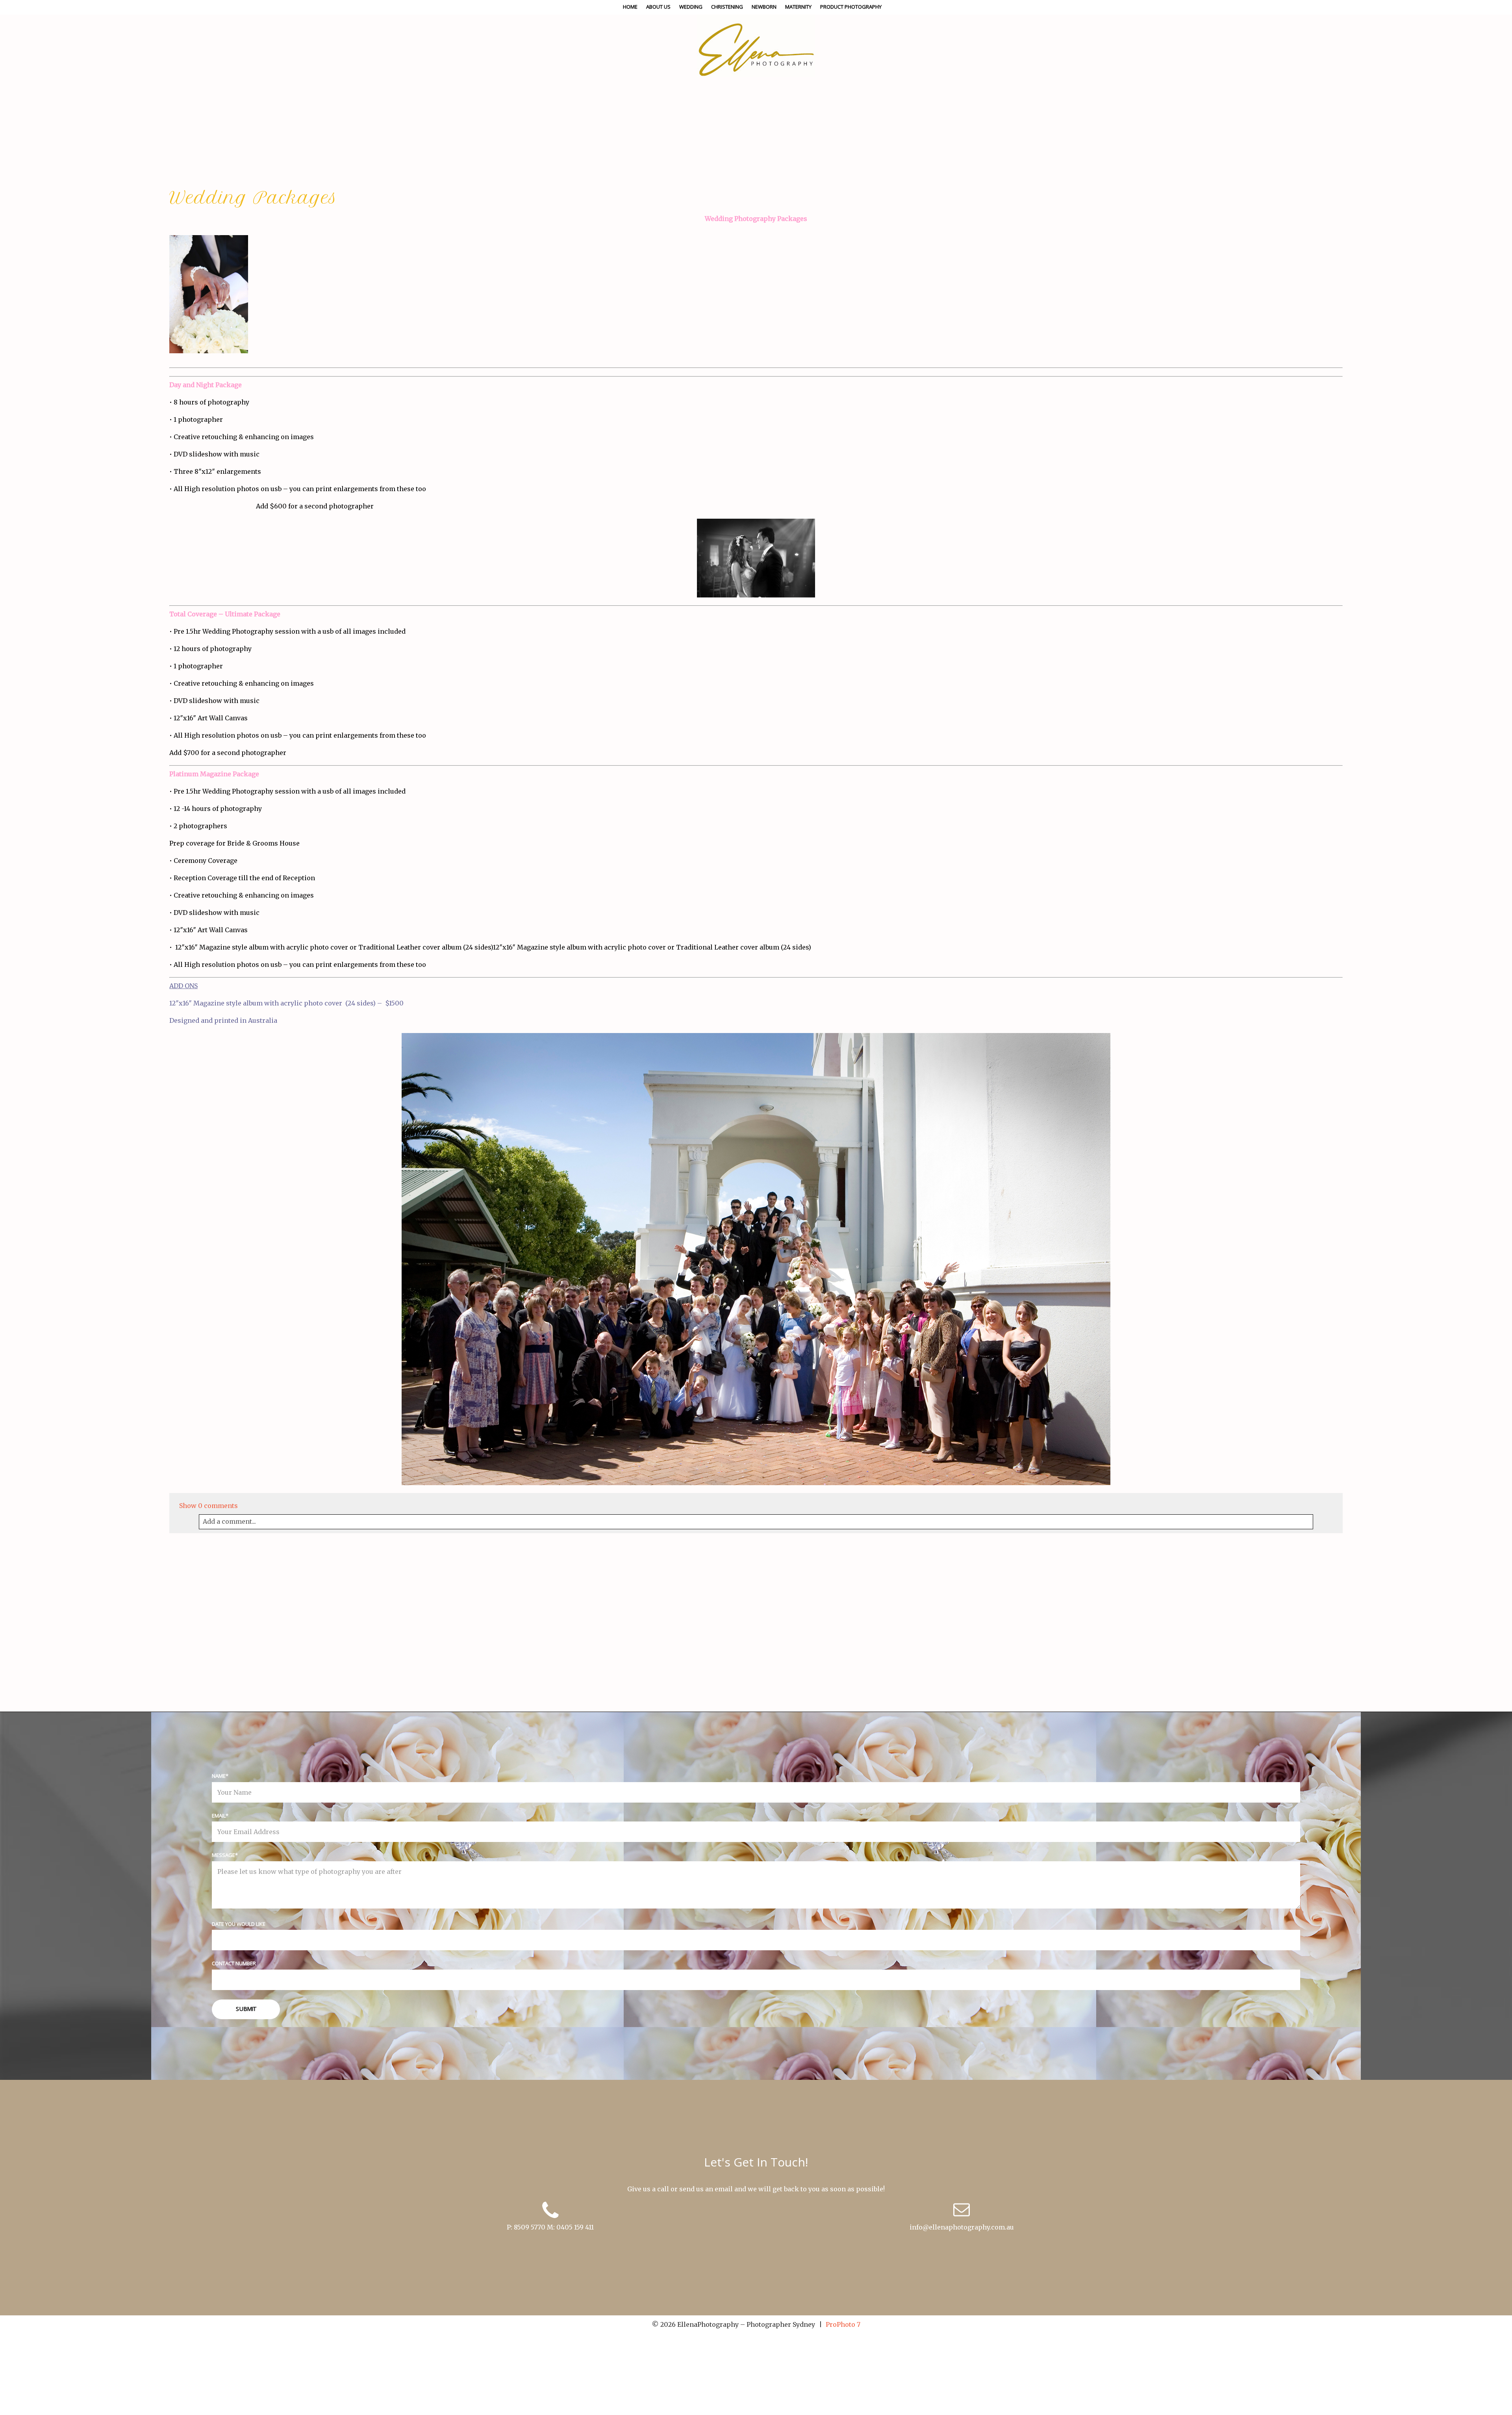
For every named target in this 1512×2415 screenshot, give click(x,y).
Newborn (764, 7)
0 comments (208, 1506)
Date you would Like (239, 1924)
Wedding (691, 7)
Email (219, 1816)
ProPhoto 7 (843, 2324)
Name (219, 1776)
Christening (727, 7)
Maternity (798, 7)
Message (223, 1855)
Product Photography (851, 7)
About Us (658, 7)
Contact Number (234, 1963)
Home (630, 7)
